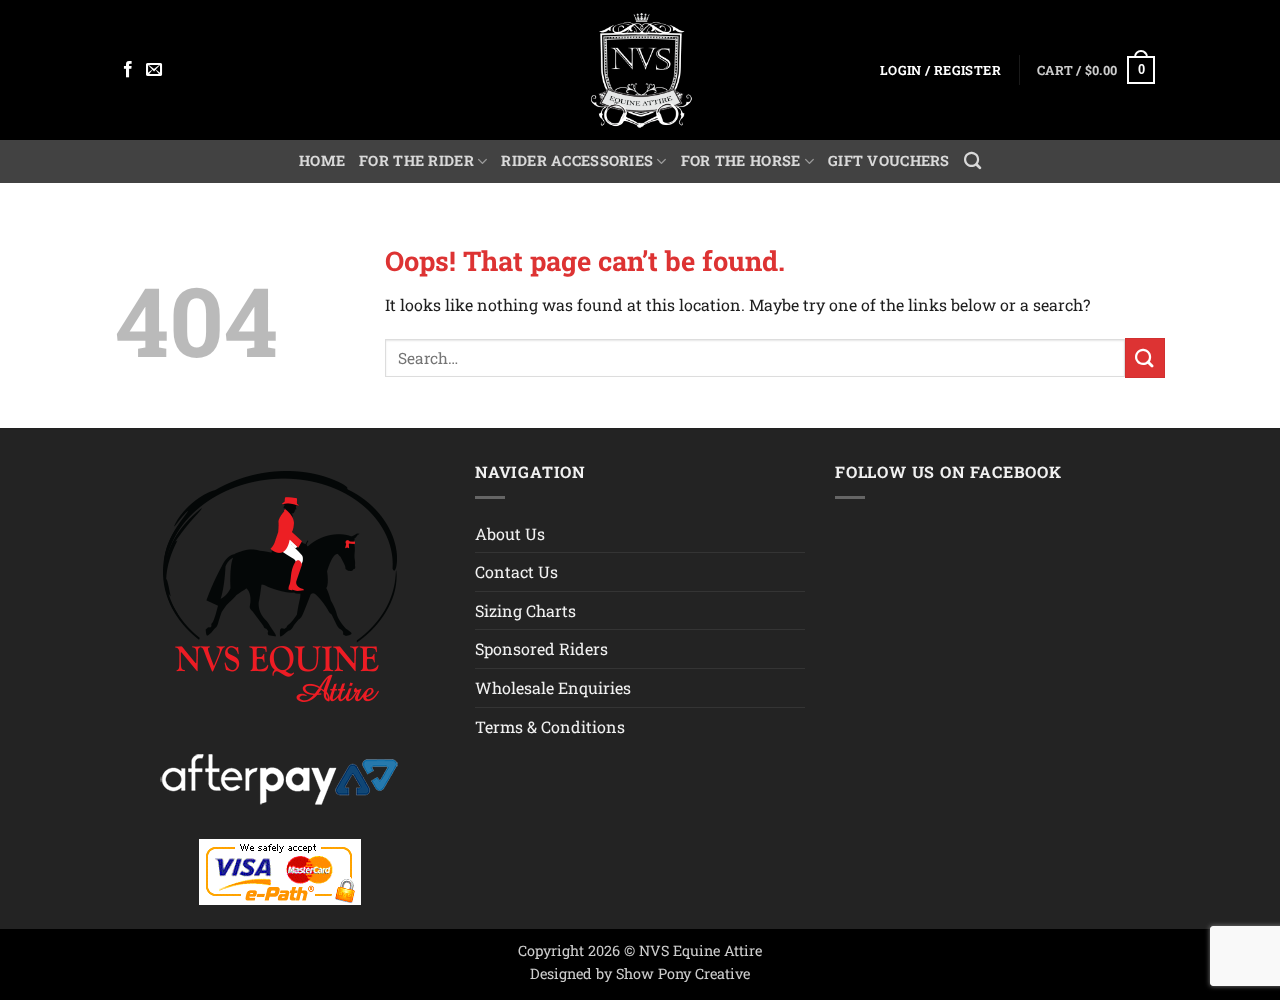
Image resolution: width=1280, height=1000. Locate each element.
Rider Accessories (577, 160)
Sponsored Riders (541, 648)
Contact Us (516, 571)
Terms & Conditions (550, 726)
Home (322, 160)
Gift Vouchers (889, 160)
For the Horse (741, 160)
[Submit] (1145, 357)
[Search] (972, 161)
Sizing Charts (525, 610)
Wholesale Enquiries (553, 687)
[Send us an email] (154, 70)
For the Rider (416, 160)
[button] (940, 70)
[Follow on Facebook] (128, 70)
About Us (510, 533)
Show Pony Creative (683, 973)
